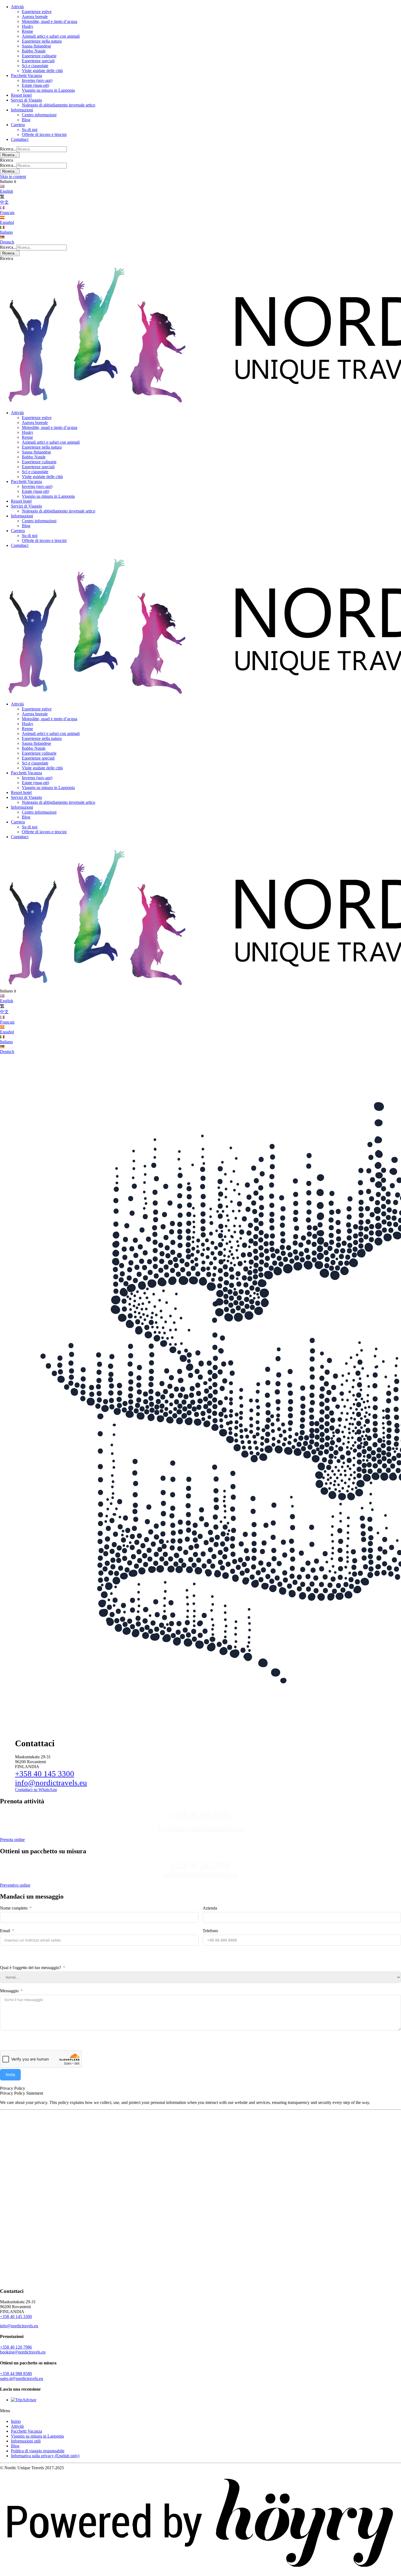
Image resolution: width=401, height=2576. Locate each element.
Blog (26, 120)
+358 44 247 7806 (201, 1865)
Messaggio (9, 1991)
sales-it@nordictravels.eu (22, 2378)
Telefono (210, 1931)
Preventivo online (15, 1885)
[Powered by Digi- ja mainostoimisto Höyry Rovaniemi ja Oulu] (200, 2573)
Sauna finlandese (36, 46)
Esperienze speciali (38, 61)
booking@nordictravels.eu (200, 1828)
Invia (10, 2075)
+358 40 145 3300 (45, 1774)
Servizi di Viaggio (26, 100)
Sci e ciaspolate (35, 66)
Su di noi (30, 130)
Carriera (18, 125)
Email (5, 1931)
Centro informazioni (39, 115)
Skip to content (13, 177)
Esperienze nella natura (42, 41)
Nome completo (14, 1908)
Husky (28, 26)
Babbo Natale (34, 51)
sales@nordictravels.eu (200, 1874)
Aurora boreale (35, 17)
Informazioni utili (26, 2441)
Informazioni (22, 110)
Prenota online (12, 1840)
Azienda (210, 1908)
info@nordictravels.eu (51, 1783)
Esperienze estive (37, 12)
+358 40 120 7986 (16, 2347)
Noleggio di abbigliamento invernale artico (59, 105)
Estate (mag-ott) (35, 85)
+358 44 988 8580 (201, 1815)
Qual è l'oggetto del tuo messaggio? (31, 1968)
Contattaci (20, 139)
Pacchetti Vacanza (26, 75)
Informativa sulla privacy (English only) (45, 2456)
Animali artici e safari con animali (51, 36)
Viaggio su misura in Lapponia (48, 90)
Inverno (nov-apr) (37, 80)
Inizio (16, 2421)
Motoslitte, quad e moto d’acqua (50, 21)
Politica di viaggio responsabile (38, 2451)
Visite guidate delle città (42, 71)
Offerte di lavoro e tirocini (44, 134)
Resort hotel (21, 95)
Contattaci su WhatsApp (36, 1790)
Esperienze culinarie (39, 56)
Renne (27, 31)
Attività (17, 7)
